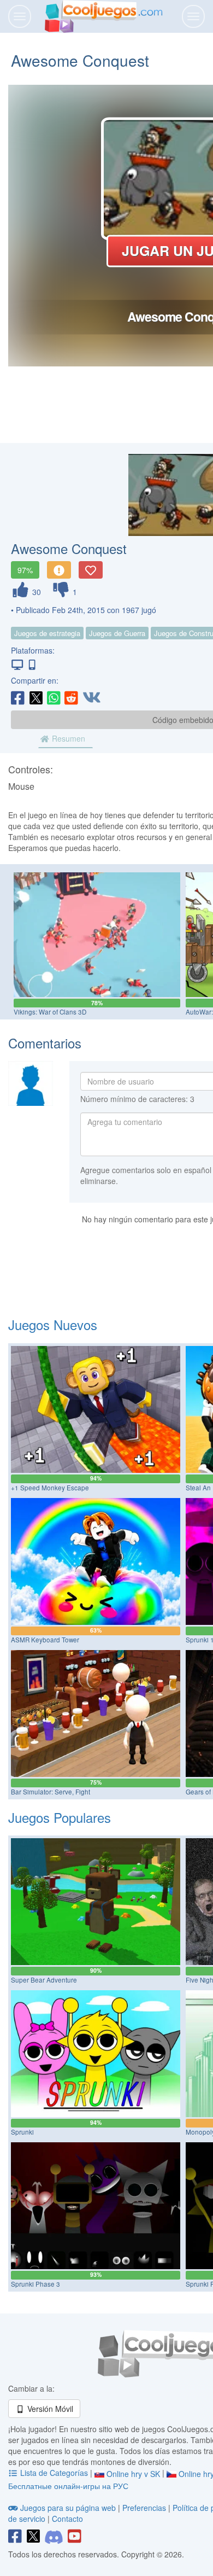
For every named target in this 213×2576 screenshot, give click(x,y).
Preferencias (145, 2508)
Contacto (67, 2519)
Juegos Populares (60, 1817)
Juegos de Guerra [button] (117, 633)
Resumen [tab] (67, 738)
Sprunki (22, 2132)
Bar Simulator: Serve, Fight (51, 1792)
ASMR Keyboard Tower (45, 1640)
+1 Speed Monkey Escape (50, 1488)
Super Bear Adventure (44, 1980)
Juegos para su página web (68, 2508)
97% (25, 570)
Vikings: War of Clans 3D (50, 1012)
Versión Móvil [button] (49, 2409)
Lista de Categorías (54, 2473)
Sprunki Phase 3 (35, 2284)
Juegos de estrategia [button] (47, 633)
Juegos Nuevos (53, 1324)
